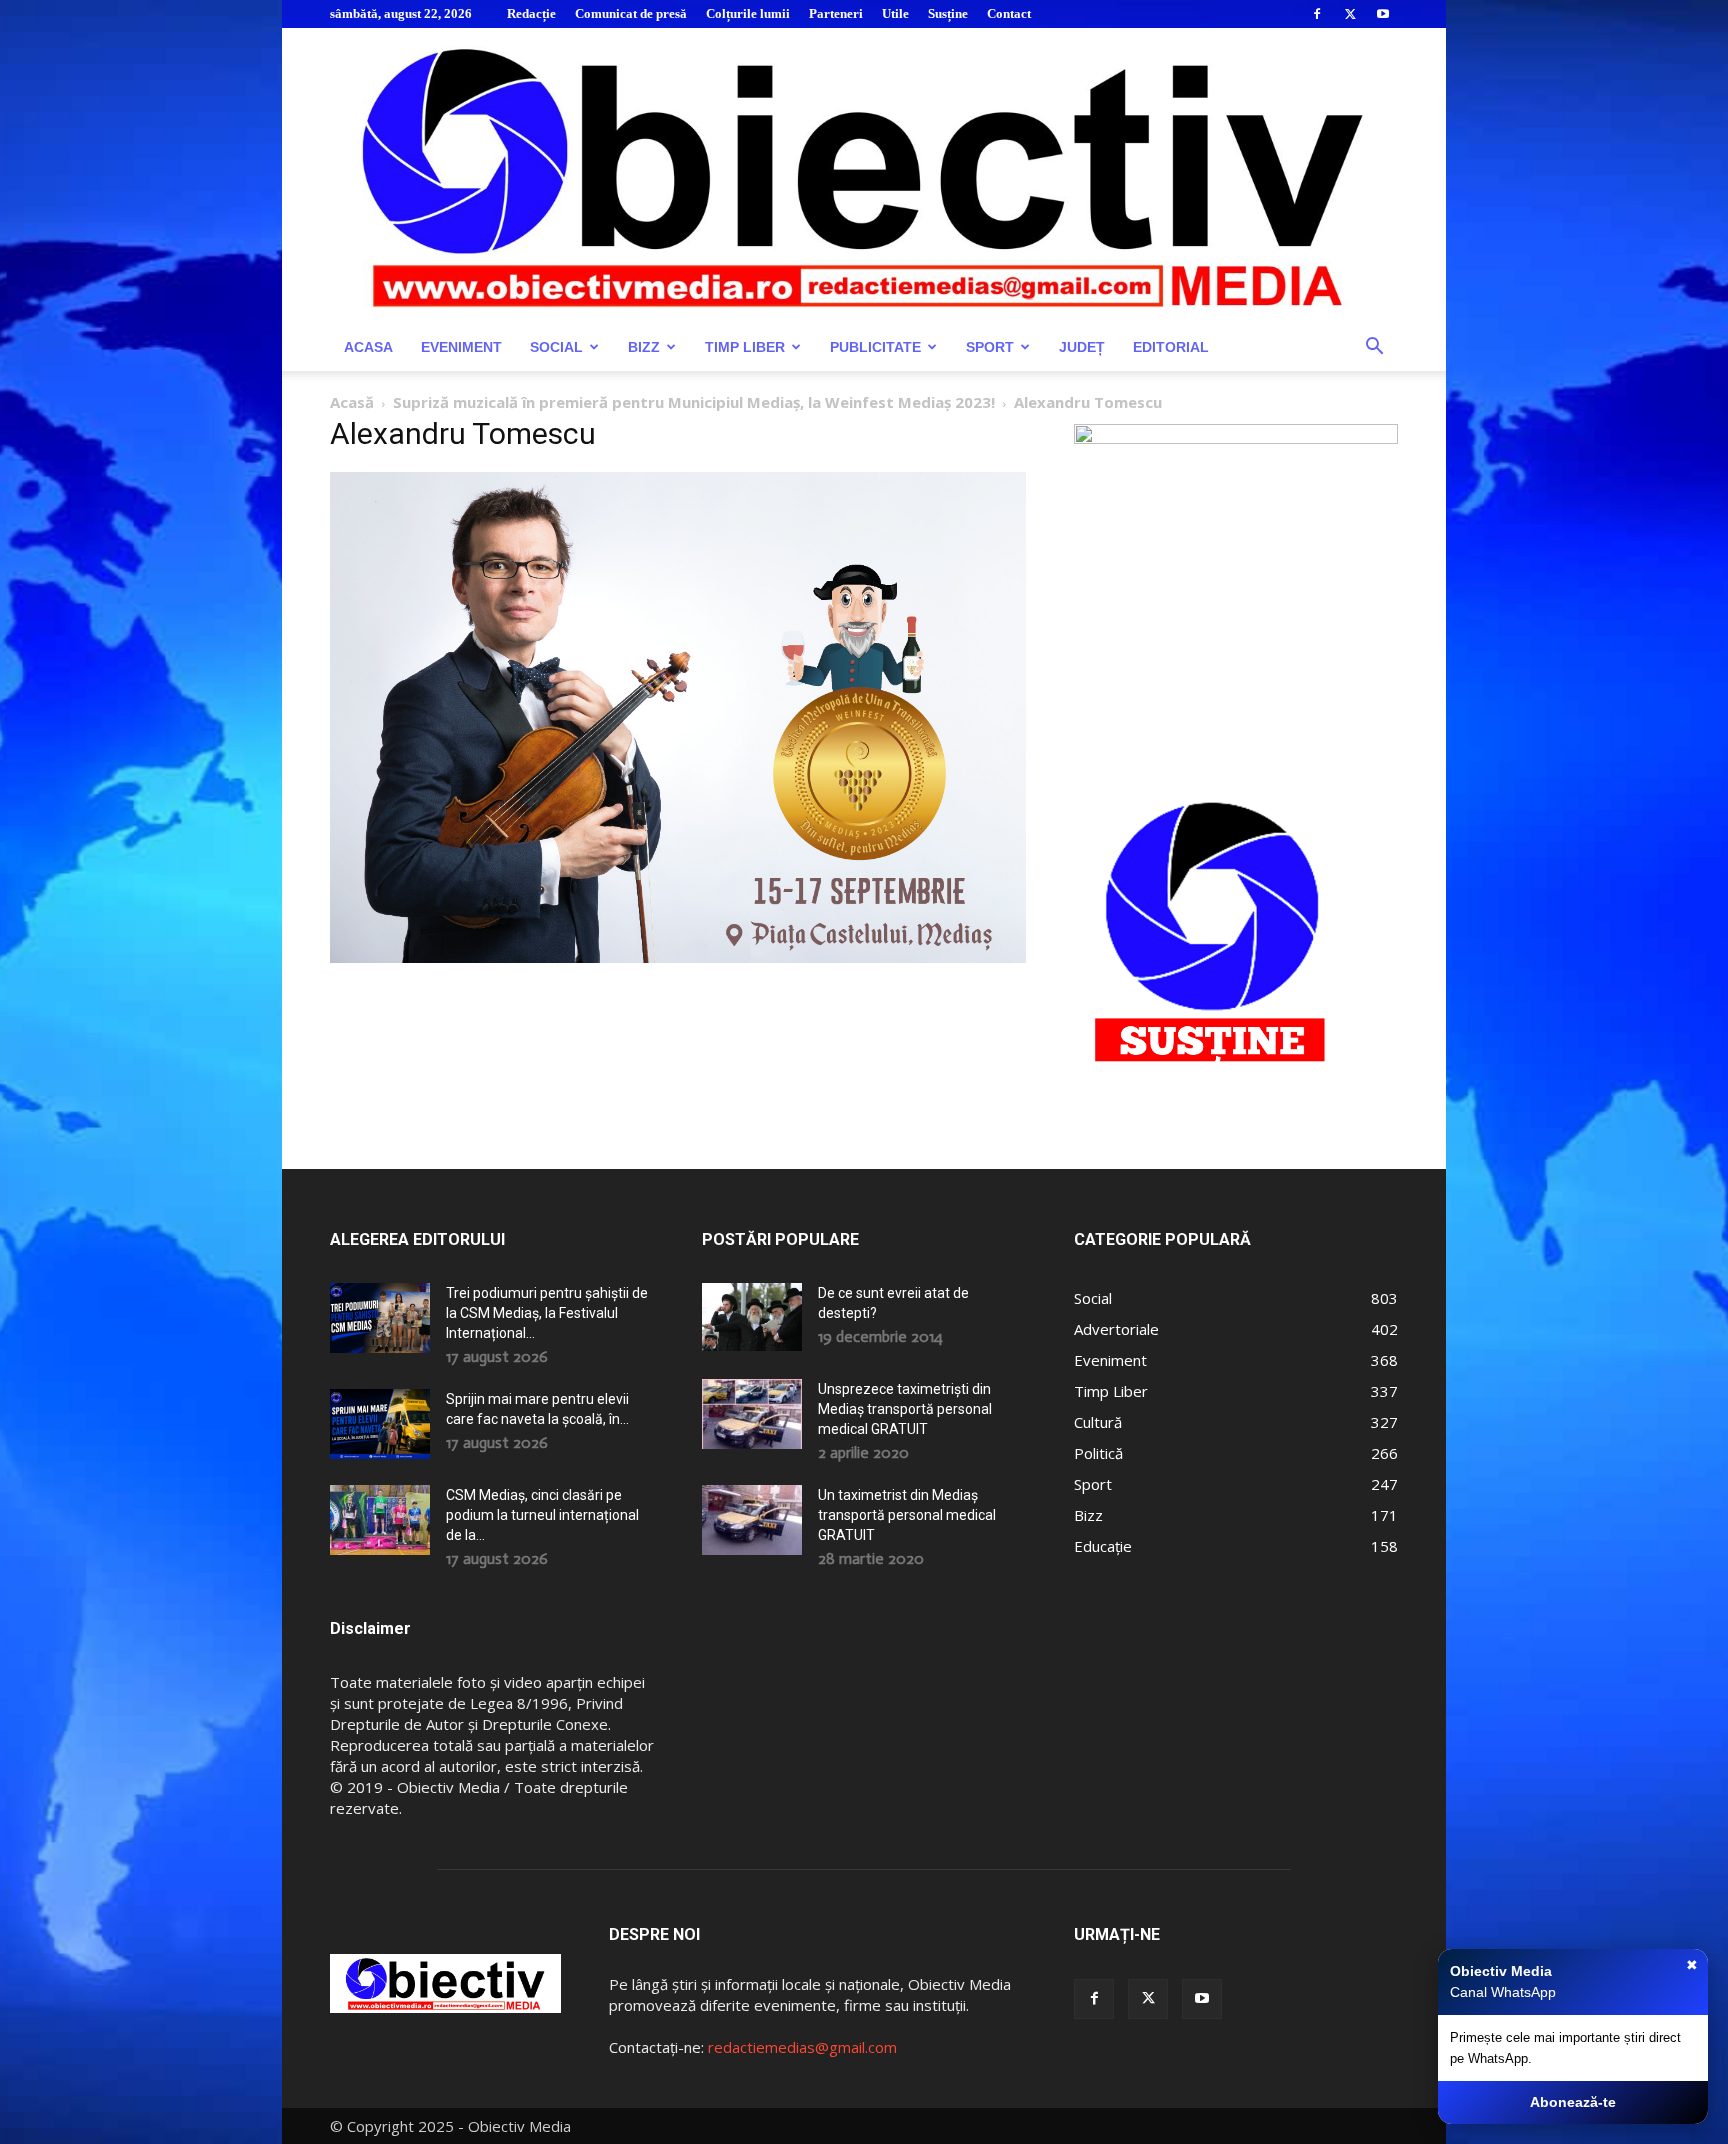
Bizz (644, 347)
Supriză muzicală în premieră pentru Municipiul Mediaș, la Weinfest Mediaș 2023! (694, 402)
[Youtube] (1383, 14)
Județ (1082, 347)
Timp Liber (745, 347)
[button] (1374, 348)
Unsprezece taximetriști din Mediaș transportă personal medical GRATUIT (905, 1409)
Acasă (352, 402)
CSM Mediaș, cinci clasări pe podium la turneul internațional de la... (542, 1515)
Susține (948, 13)
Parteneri (836, 13)
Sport (990, 347)
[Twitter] (1350, 14)
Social (556, 347)
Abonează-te (1573, 2102)
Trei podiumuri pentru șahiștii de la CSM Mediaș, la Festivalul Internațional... (547, 1313)
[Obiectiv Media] (864, 175)
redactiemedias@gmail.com (802, 2047)
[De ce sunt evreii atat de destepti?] (752, 1316)
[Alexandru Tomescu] (678, 957)
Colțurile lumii (748, 13)
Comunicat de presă (631, 13)
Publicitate (875, 347)
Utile (895, 13)
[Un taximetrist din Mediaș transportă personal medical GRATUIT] (752, 1520)
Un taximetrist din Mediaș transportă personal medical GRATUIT (907, 1515)
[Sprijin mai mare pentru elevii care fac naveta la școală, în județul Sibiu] (380, 1424)
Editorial (1171, 347)
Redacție (531, 13)
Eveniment (461, 347)
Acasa (368, 347)
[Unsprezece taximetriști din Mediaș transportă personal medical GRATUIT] (752, 1414)
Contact (1009, 13)
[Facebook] (1317, 14)
